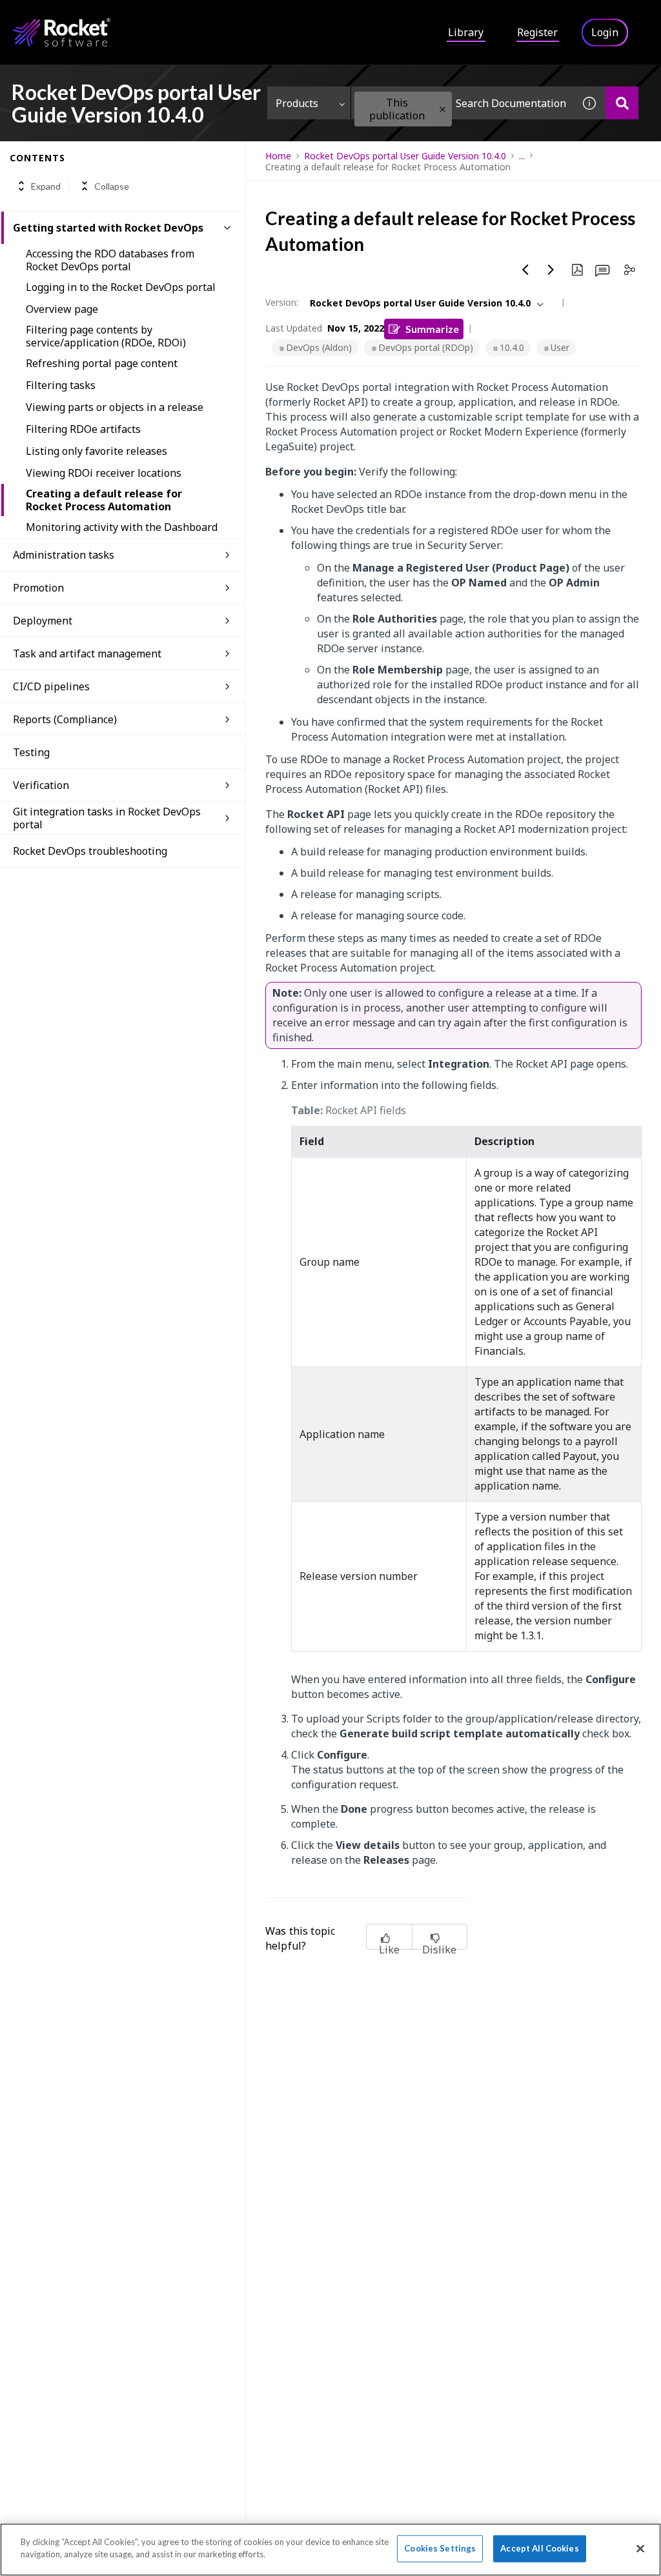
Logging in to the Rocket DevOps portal (121, 287)
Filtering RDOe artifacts (83, 429)
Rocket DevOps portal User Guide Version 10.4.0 (405, 156)
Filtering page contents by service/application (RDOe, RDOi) (106, 336)
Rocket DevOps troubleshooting (90, 851)
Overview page (62, 309)
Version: (282, 302)
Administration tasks (64, 555)
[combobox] (462, 103)
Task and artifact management (87, 654)
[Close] (640, 2548)
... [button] (522, 156)
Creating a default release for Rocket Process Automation (104, 500)
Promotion (38, 588)
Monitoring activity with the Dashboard (122, 527)
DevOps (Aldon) (319, 347)
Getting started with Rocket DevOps (108, 228)
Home (278, 156)
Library (466, 32)
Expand (46, 186)
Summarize (432, 329)
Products (297, 103)
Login (605, 32)
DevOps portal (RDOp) (426, 347)
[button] (442, 109)
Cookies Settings (440, 2548)
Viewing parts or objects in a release (115, 407)
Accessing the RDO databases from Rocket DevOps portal (110, 260)
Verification (41, 785)
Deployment (43, 621)
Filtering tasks (61, 385)
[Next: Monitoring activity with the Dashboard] (551, 270)
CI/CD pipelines (51, 686)
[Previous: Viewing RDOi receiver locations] (525, 270)
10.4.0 (512, 347)
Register (537, 32)
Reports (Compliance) (65, 719)
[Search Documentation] (622, 103)
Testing (31, 752)
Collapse (112, 186)
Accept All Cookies (539, 2548)
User (560, 347)
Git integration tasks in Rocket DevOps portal (107, 818)
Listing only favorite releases (97, 451)
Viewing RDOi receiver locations (104, 473)
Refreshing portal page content (102, 363)
